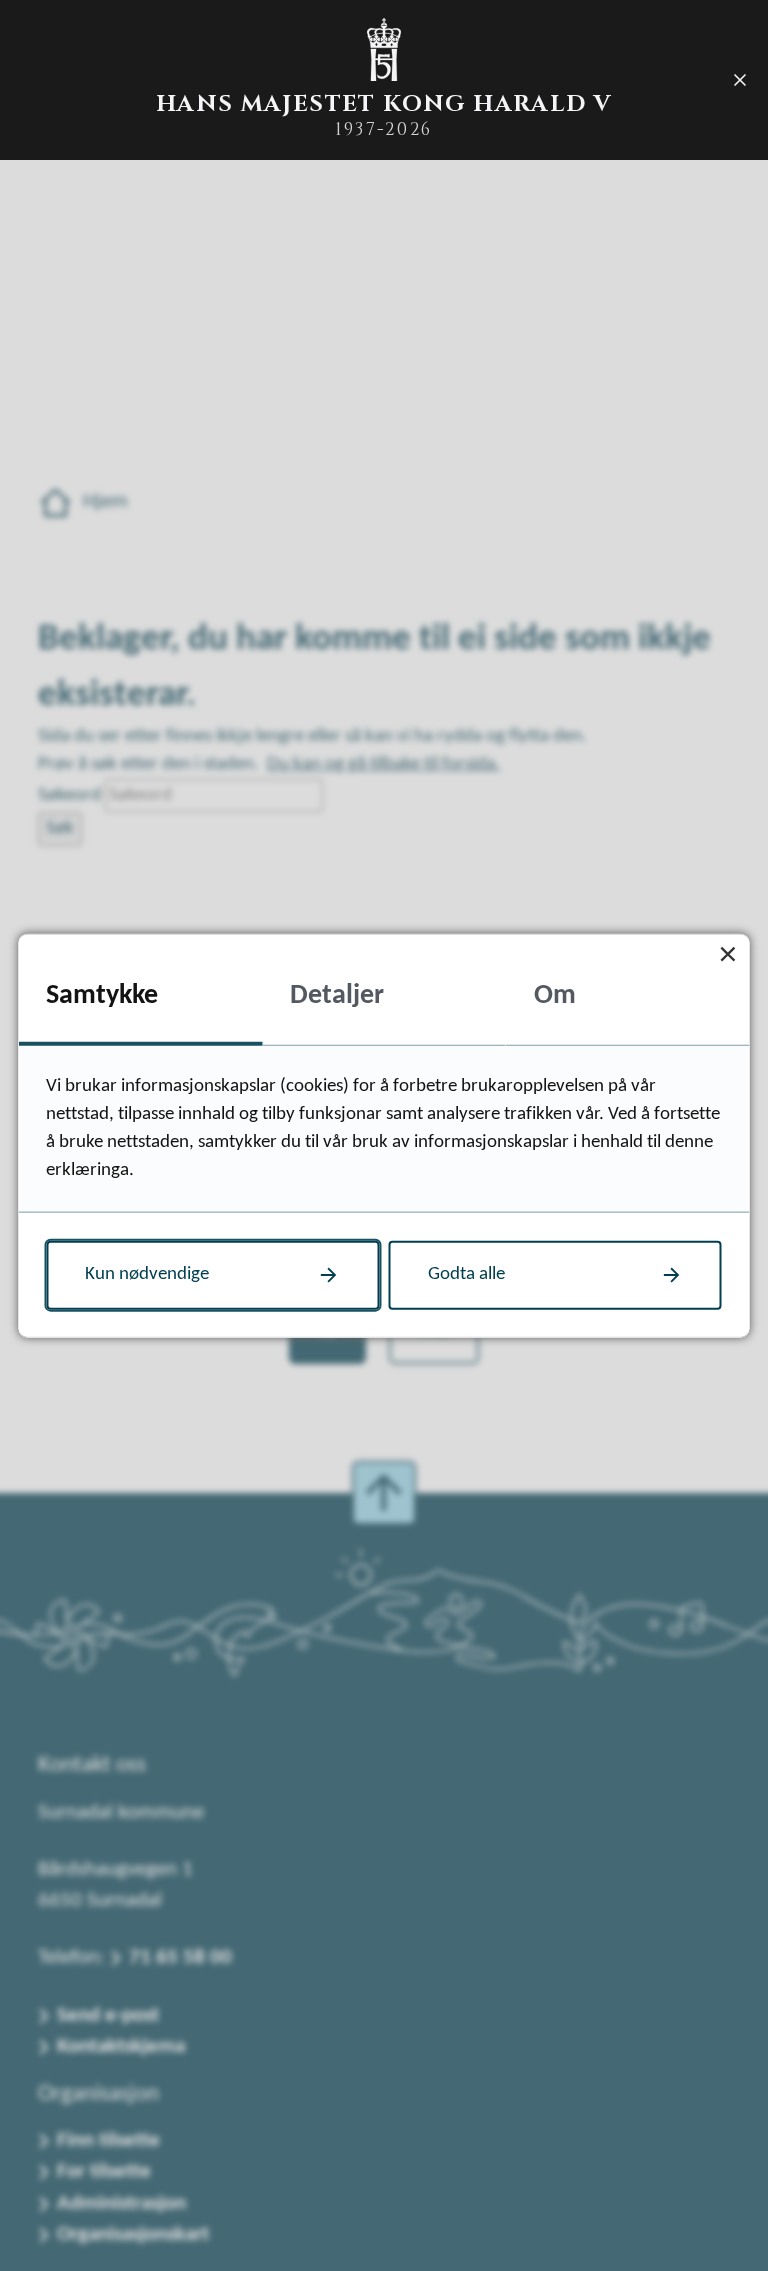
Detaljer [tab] (337, 996)
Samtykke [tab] (102, 996)
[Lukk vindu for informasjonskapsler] (728, 954)
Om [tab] (555, 996)
